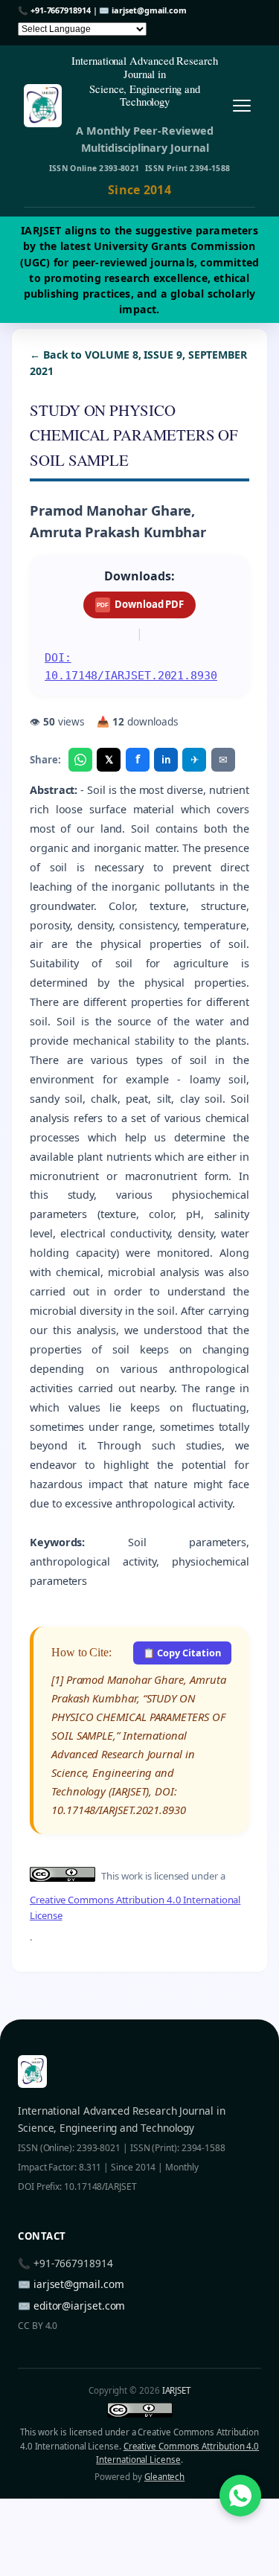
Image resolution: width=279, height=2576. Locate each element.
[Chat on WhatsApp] (240, 2496)
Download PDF (140, 604)
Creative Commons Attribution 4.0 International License (135, 1907)
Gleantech (164, 2477)
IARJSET (176, 2390)
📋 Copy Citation (182, 1653)
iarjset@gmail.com (149, 10)
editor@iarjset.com (80, 2306)
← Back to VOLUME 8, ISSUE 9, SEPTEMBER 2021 (138, 363)
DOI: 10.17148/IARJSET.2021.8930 (131, 666)
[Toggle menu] (241, 105)
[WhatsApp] (80, 760)
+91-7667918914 (61, 10)
